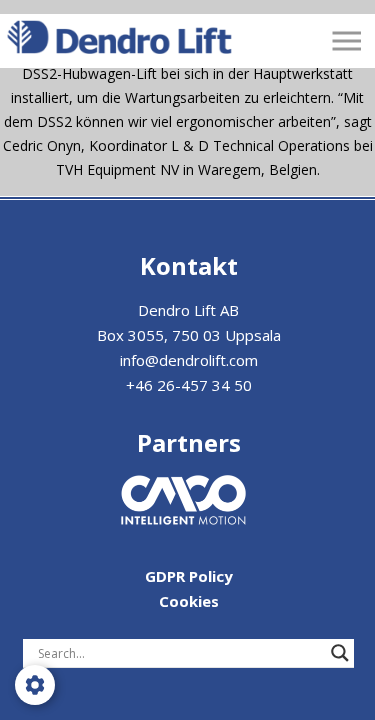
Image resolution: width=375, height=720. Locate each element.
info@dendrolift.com (189, 360)
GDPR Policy (189, 576)
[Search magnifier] (340, 653)
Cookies (189, 601)
